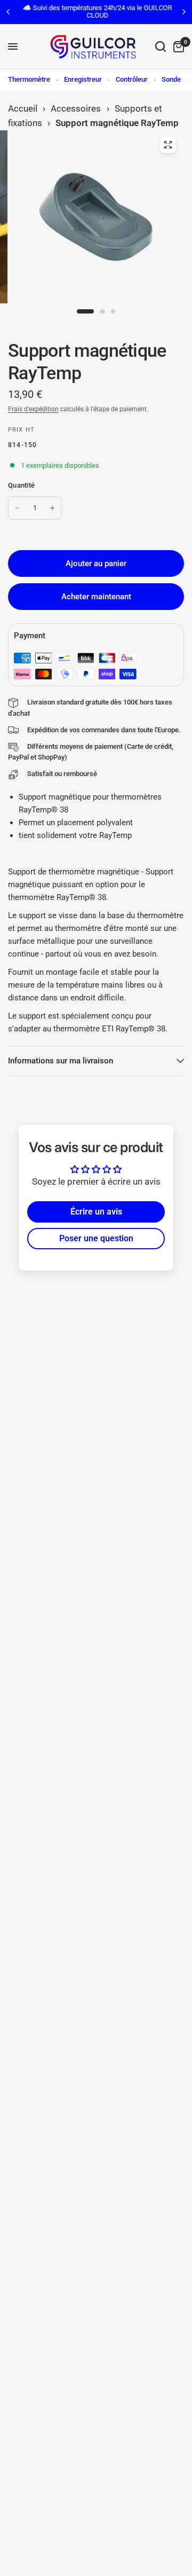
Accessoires (76, 108)
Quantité (21, 485)
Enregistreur (83, 79)
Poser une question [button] (96, 1238)
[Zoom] (168, 145)
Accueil (23, 108)
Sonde (171, 79)
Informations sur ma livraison (61, 1061)
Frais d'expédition (33, 409)
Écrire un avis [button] (96, 1212)
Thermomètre (29, 79)
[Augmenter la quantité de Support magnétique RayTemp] (52, 508)
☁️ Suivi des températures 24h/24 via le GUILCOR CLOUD (96, 11)
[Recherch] (161, 47)
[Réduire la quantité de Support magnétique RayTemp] (17, 508)
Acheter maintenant (96, 597)
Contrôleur (132, 79)
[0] (177, 47)
